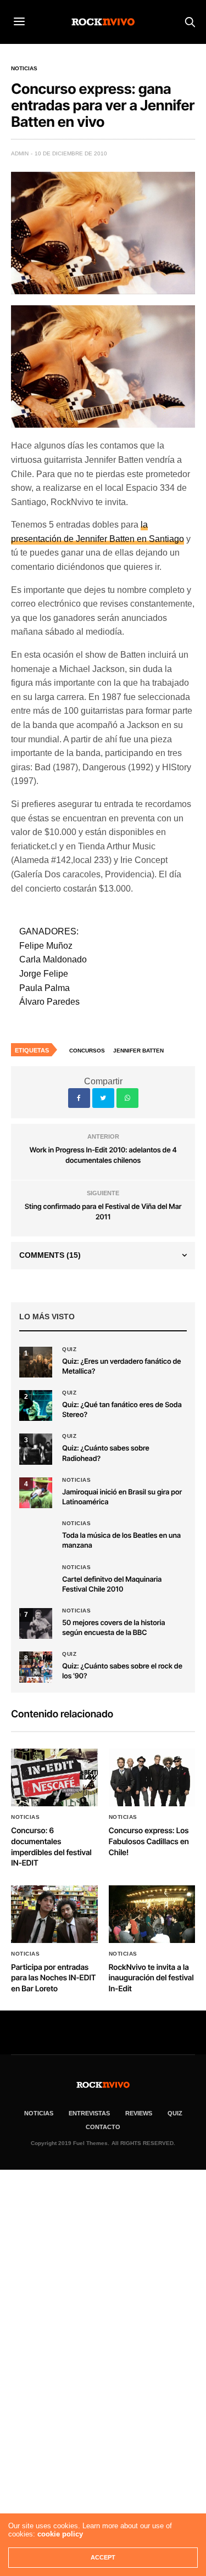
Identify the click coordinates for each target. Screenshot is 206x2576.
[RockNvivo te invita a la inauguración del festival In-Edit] (152, 1914)
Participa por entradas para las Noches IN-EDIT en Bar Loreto (53, 1978)
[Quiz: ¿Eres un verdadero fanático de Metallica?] (36, 1362)
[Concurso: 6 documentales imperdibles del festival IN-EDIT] (54, 1777)
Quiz (69, 1349)
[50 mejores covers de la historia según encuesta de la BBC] (36, 1623)
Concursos (87, 1051)
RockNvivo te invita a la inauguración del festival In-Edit (151, 1978)
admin (20, 153)
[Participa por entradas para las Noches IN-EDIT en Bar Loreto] (54, 1914)
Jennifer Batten (138, 1051)
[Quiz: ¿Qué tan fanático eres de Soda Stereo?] (36, 1405)
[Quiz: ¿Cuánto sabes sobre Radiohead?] (36, 1449)
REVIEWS (139, 2113)
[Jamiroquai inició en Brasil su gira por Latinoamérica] (36, 1493)
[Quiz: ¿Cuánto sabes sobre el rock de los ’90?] (36, 1667)
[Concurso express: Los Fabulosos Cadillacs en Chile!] (152, 1777)
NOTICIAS (39, 2113)
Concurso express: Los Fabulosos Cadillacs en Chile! (149, 1841)
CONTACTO (103, 2127)
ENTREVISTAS (89, 2113)
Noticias (24, 69)
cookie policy (60, 2534)
